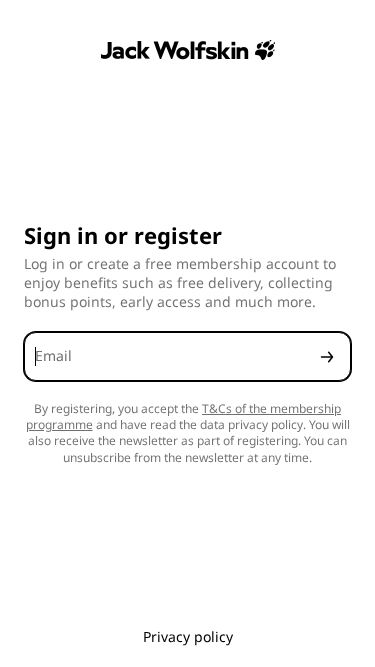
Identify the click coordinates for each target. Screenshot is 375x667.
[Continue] (327, 356)
